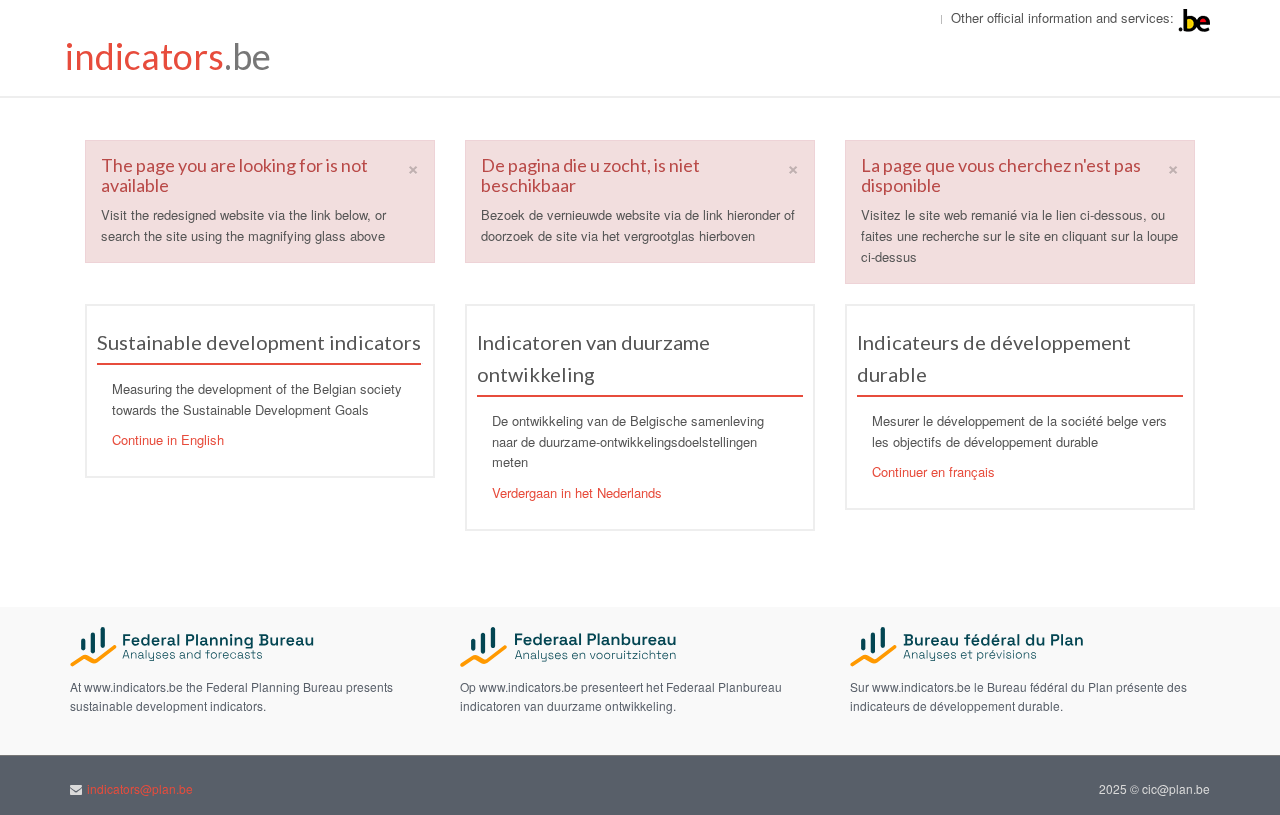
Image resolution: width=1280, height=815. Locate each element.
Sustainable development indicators (259, 342)
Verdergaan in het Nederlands (577, 492)
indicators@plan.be (140, 788)
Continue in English (168, 439)
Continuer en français (933, 471)
